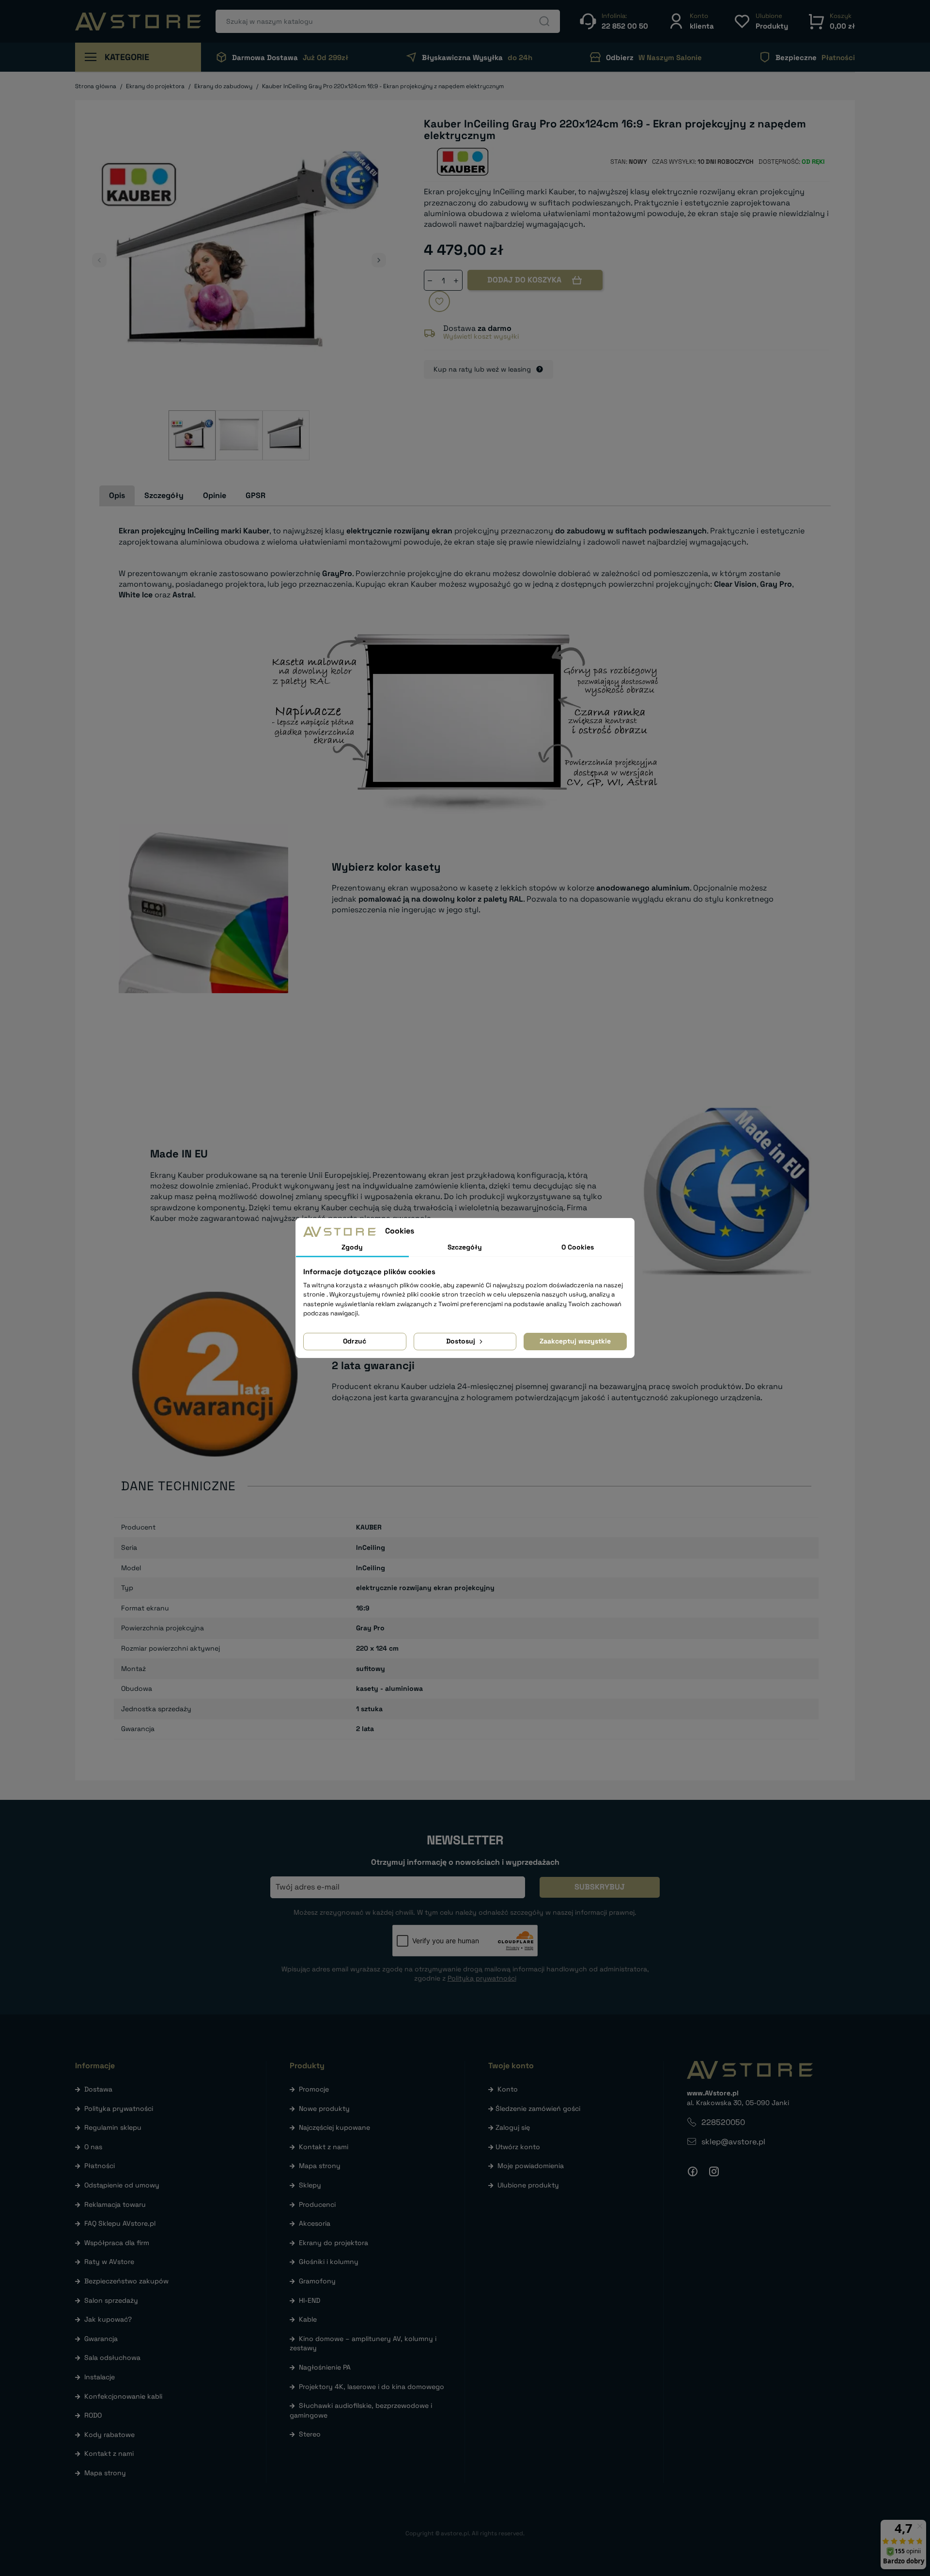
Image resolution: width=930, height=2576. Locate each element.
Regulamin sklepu (113, 2127)
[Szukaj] (544, 21)
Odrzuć (355, 1341)
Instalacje (100, 2377)
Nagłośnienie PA (325, 2367)
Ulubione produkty (528, 2185)
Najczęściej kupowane (334, 2127)
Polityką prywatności (482, 1978)
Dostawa (98, 2089)
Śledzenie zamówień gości (538, 2108)
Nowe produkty (324, 2108)
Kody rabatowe (109, 2435)
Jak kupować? (108, 2319)
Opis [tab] (117, 495)
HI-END (310, 2300)
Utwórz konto (518, 2147)
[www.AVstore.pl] (138, 22)
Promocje (314, 2089)
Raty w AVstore (109, 2262)
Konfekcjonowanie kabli (123, 2396)
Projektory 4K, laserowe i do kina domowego (372, 2387)
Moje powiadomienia (531, 2166)
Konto (508, 2089)
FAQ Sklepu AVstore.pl (120, 2223)
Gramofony (317, 2281)
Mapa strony (105, 2473)
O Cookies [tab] (578, 1247)
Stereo (310, 2434)
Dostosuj (462, 1341)
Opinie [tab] (215, 495)
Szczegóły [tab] (164, 495)
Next (379, 260)
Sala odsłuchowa (112, 2357)
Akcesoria (315, 2223)
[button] (691, 21)
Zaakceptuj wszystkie (575, 1341)
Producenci (317, 2204)
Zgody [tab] (352, 1247)
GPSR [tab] (256, 495)
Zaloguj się (513, 2127)
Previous (99, 260)
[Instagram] (714, 2171)
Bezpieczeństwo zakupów (126, 2281)
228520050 (723, 2122)
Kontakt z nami (109, 2453)
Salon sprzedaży (111, 2300)
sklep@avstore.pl (733, 2142)
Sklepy (310, 2185)
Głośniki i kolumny (329, 2262)
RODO (93, 2415)
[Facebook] (693, 2171)
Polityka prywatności (119, 2108)
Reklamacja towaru (115, 2204)
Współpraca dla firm (117, 2243)
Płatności (100, 2166)
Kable (308, 2319)
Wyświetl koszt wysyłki (481, 336)
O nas (93, 2147)
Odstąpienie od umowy (122, 2185)
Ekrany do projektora (333, 2243)
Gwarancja (101, 2339)
